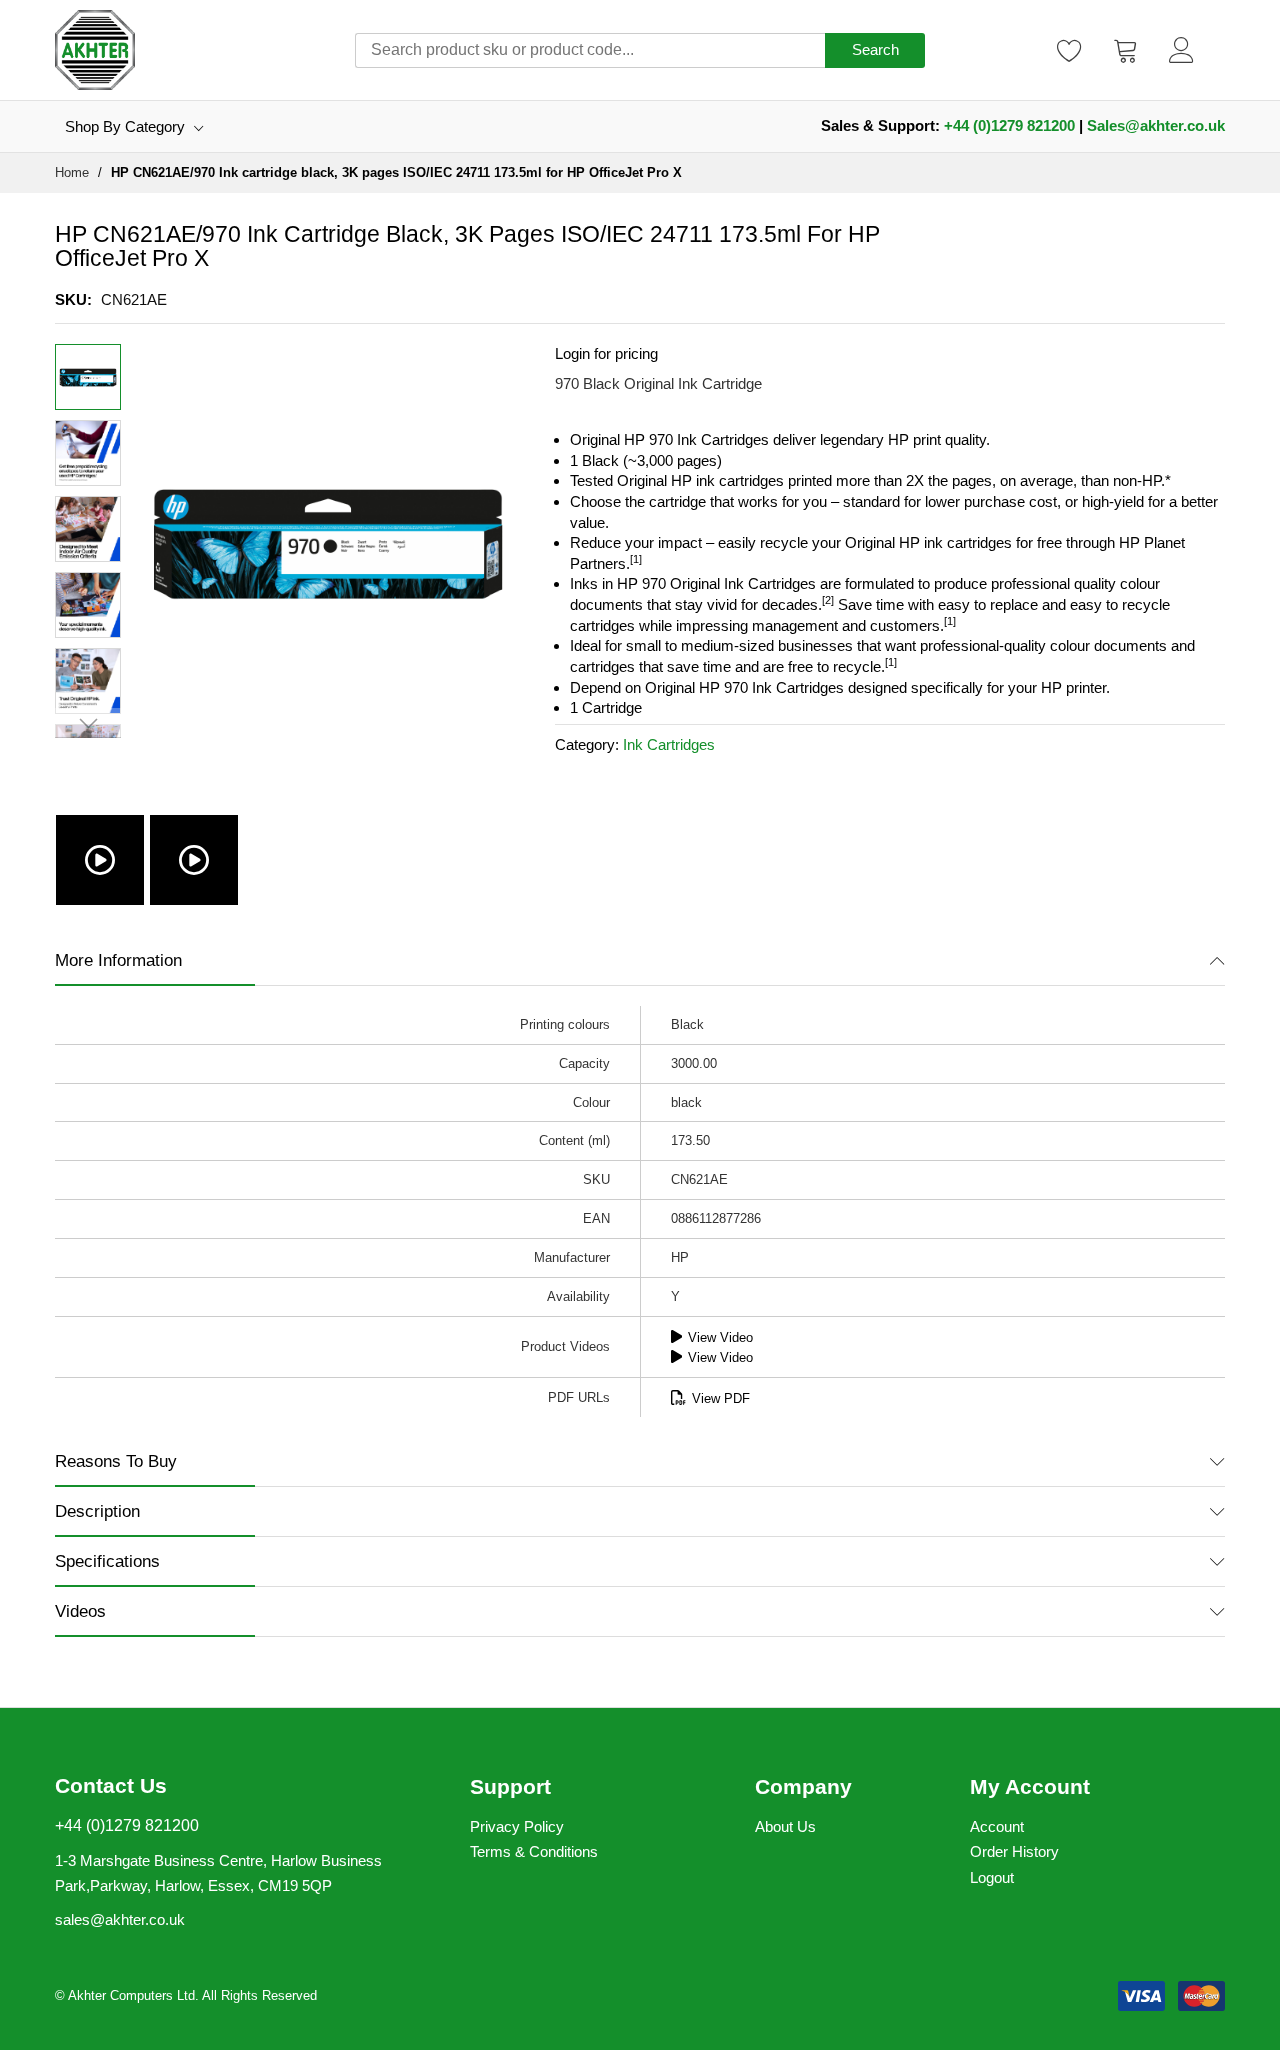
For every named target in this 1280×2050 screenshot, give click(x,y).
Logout (992, 1877)
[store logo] (95, 50)
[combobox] (590, 50)
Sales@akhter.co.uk (1156, 125)
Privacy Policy (517, 1826)
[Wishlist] (1070, 50)
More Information (118, 960)
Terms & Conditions (534, 1851)
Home (72, 172)
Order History (1014, 1851)
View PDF (721, 1398)
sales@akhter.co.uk (120, 1919)
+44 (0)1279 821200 (1009, 125)
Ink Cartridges (669, 744)
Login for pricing (606, 353)
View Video (720, 1337)
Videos (80, 1611)
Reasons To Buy (116, 1461)
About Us (785, 1826)
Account (997, 1826)
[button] (88, 453)
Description (97, 1511)
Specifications (107, 1561)
